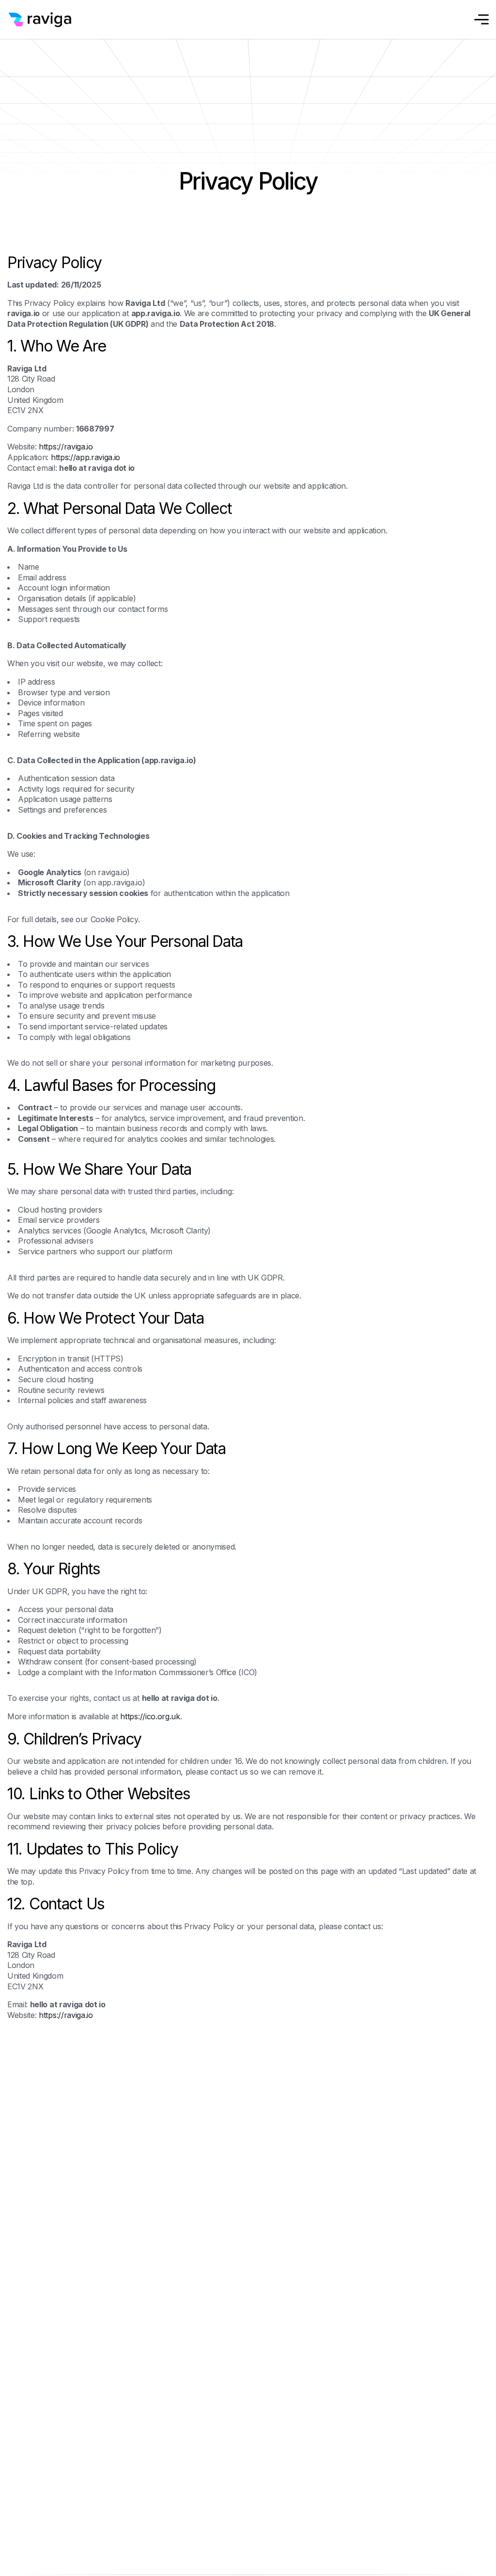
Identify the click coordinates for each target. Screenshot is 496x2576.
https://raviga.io (66, 447)
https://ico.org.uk (150, 1716)
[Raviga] (46, 20)
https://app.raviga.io (85, 457)
